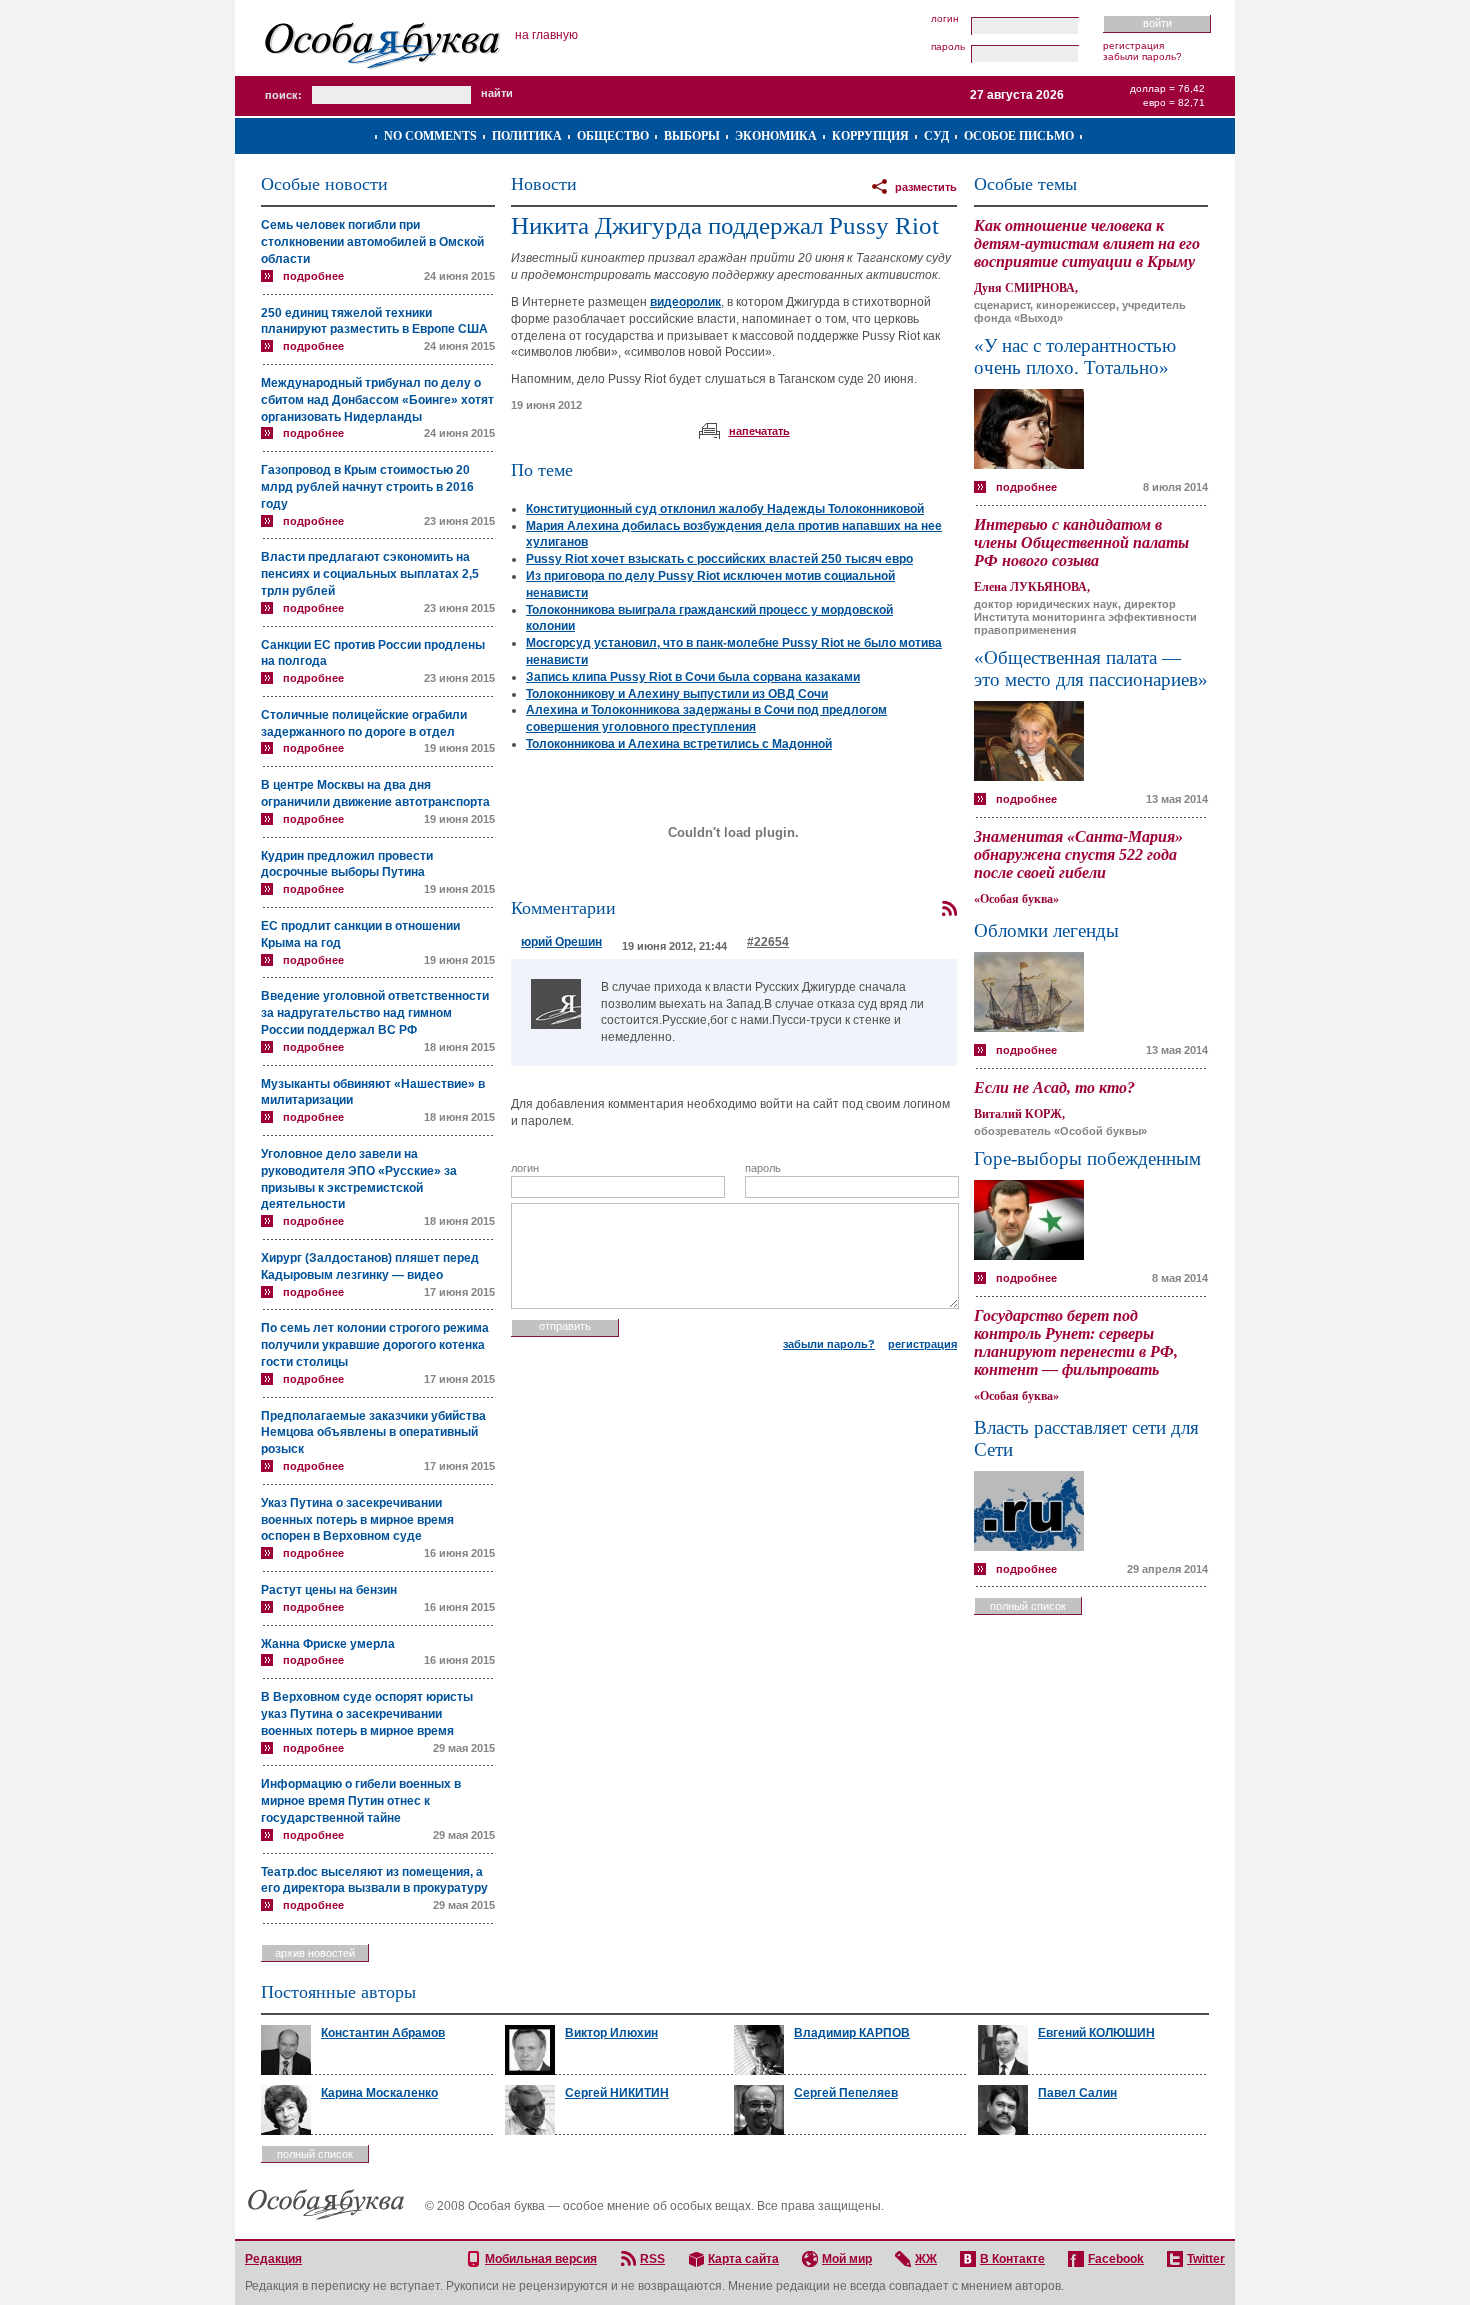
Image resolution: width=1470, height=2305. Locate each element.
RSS (652, 2259)
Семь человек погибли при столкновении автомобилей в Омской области (372, 242)
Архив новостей (315, 1953)
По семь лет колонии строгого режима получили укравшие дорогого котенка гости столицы (375, 1345)
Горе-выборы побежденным (1087, 1158)
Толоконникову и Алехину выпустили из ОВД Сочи (677, 694)
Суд (936, 136)
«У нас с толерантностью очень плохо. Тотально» (1075, 356)
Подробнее (313, 276)
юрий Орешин (561, 942)
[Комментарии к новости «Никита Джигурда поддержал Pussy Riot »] (949, 909)
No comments (430, 136)
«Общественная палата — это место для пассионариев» (1091, 668)
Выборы (692, 136)
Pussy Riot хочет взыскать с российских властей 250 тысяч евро (719, 559)
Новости (544, 184)
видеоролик (685, 302)
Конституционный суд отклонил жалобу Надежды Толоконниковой (725, 509)
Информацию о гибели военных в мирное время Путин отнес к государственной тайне (361, 1801)
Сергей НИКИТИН (617, 2093)
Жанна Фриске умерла (328, 1644)
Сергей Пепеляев (846, 2093)
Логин (945, 19)
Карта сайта (743, 2259)
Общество (613, 136)
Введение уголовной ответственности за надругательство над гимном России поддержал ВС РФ (375, 1013)
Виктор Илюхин (611, 2033)
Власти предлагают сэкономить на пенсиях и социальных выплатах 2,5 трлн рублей (370, 574)
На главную (546, 35)
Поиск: (283, 95)
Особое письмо (1019, 136)
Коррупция (870, 136)
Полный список (1028, 1606)
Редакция (273, 2259)
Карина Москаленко (379, 2093)
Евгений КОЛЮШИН (1096, 2033)
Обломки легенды (1046, 930)
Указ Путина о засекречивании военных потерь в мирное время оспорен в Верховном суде (357, 1520)
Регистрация (1133, 45)
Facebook (1116, 2259)
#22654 (768, 942)
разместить (926, 187)
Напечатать (759, 431)
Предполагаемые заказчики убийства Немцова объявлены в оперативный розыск (373, 1433)
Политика (527, 136)
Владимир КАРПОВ (852, 2033)
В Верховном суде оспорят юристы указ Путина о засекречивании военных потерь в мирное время (367, 1714)
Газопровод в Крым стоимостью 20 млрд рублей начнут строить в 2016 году (367, 487)
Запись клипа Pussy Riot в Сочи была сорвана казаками (693, 677)
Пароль (948, 47)
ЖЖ (926, 2259)
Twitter (1206, 2259)
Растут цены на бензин (329, 1590)
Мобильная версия (541, 2259)
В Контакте (1012, 2259)
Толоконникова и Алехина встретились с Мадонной (679, 744)
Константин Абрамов (383, 2033)
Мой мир (847, 2259)
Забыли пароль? (1142, 56)
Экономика (776, 136)
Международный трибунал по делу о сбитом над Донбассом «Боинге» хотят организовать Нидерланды (377, 400)
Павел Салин (1077, 2093)
